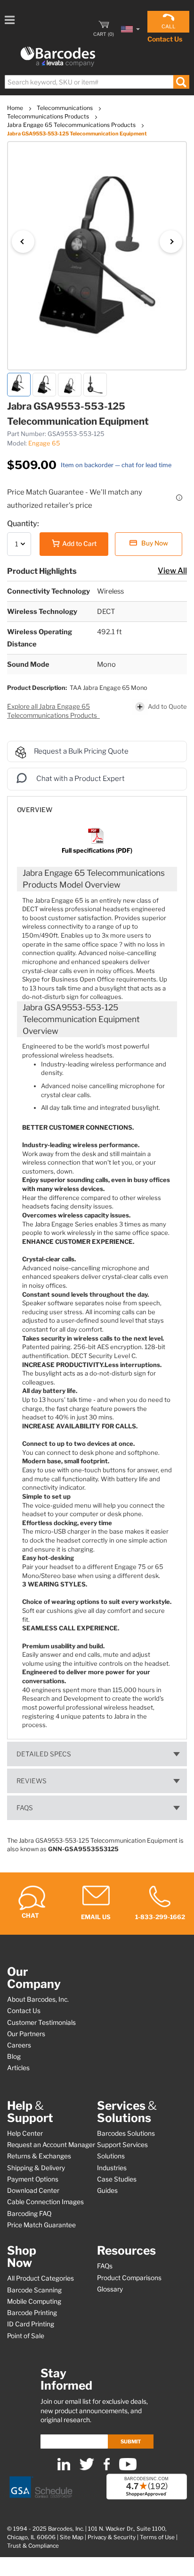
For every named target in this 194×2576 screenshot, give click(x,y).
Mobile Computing (34, 2301)
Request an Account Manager (51, 2145)
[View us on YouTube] (128, 2468)
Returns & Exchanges (39, 2156)
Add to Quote (167, 706)
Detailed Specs (44, 1754)
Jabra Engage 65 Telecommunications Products (72, 125)
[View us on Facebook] (107, 2468)
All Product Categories (40, 2278)
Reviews (32, 1781)
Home (16, 108)
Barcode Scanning (34, 2290)
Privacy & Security (112, 2537)
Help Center (25, 2133)
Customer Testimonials (41, 2022)
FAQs (25, 1808)
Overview (35, 810)
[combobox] (97, 82)
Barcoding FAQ (29, 2214)
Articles (18, 2068)
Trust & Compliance (33, 2546)
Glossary (110, 2289)
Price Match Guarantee (41, 2225)
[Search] (181, 82)
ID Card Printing (31, 2324)
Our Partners (26, 2034)
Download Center (33, 2190)
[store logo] (58, 57)
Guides (107, 2190)
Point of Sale (26, 2336)
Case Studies (117, 2179)
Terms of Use (157, 2537)
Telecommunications (65, 108)
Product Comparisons (129, 2278)
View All (172, 571)
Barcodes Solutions (126, 2133)
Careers (19, 2045)
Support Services (122, 2145)
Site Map (72, 2537)
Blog (14, 2056)
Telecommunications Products (49, 116)
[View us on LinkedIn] (64, 2468)
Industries (112, 2168)
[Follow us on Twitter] (87, 2468)
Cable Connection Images (45, 2202)
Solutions (111, 2156)
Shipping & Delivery (36, 2168)
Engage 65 (44, 443)
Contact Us (165, 39)
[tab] (97, 805)
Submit (131, 2442)
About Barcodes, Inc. (38, 1999)
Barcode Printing (32, 2313)
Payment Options (33, 2179)
